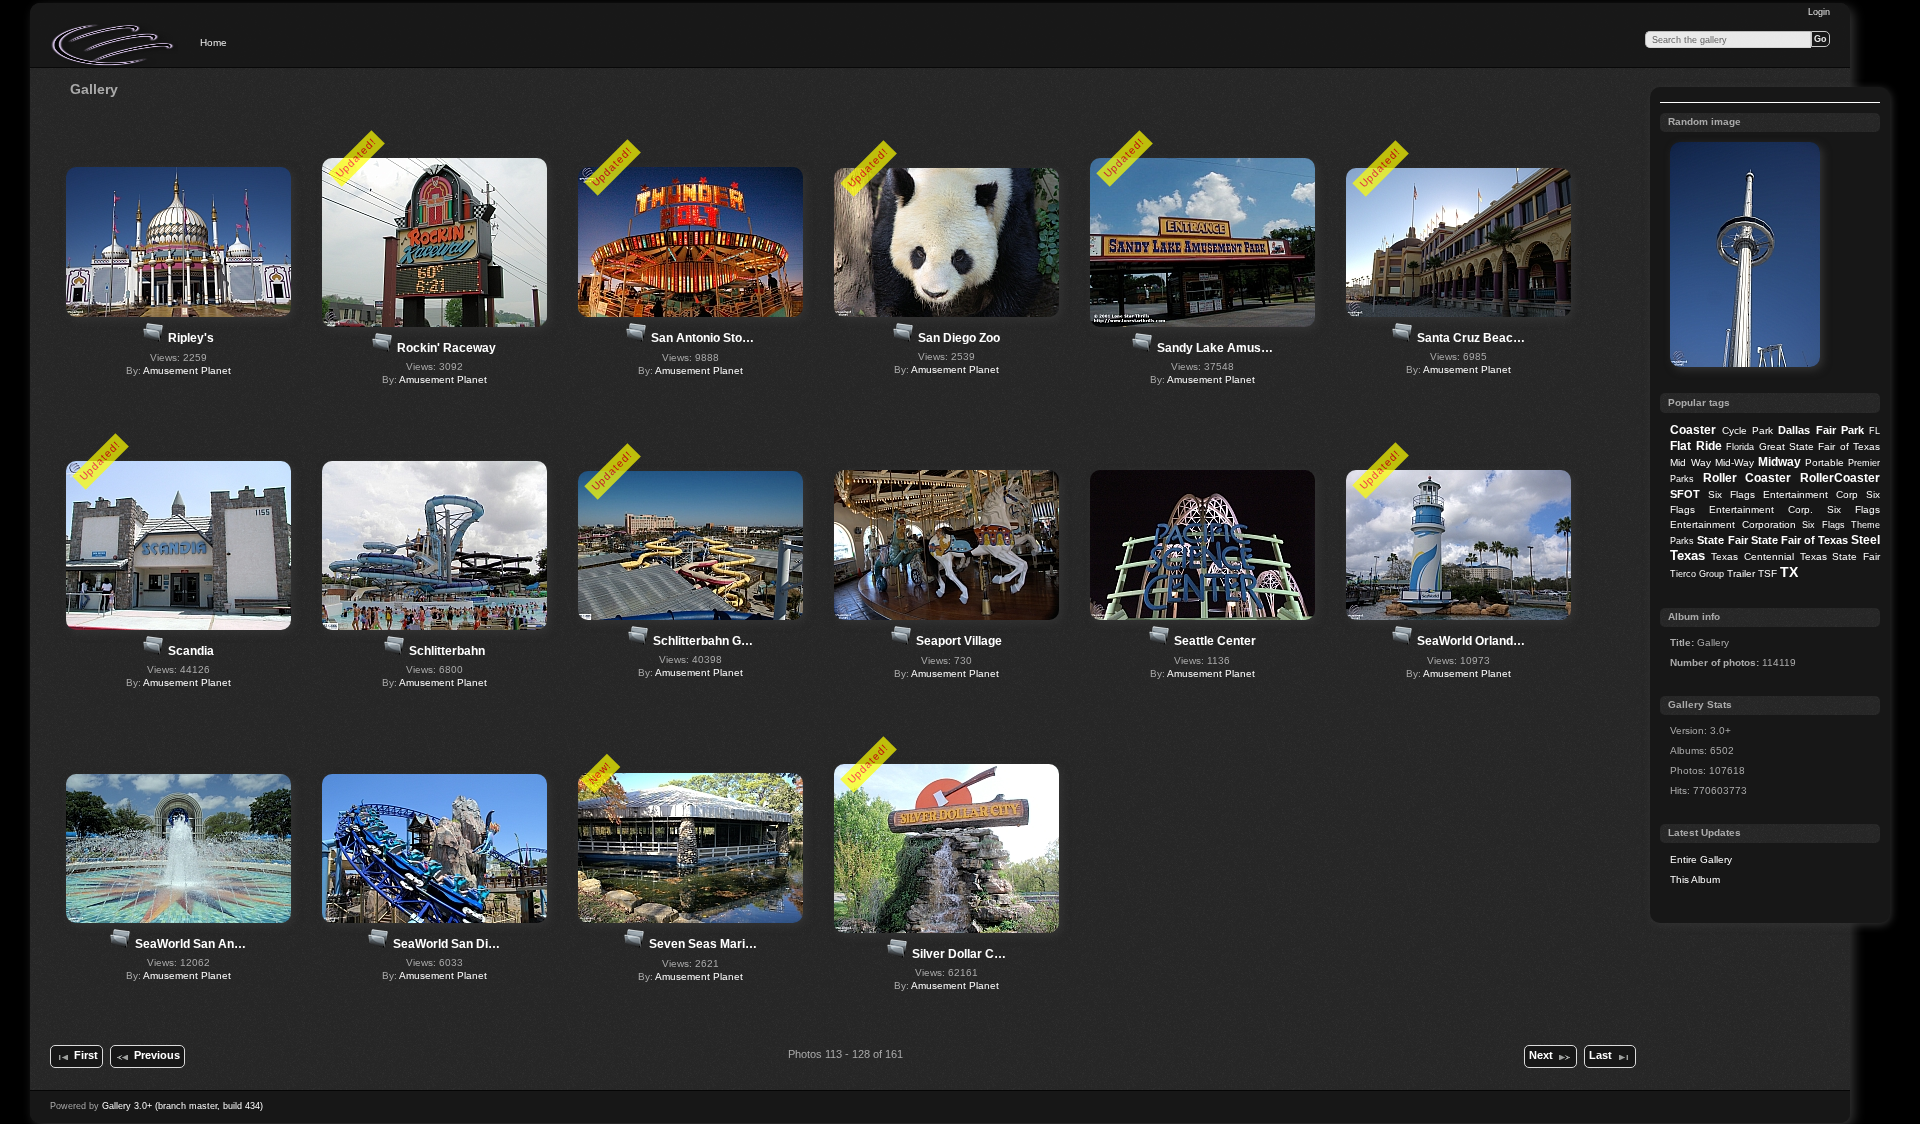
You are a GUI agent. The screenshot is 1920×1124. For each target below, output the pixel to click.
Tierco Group (1697, 574)
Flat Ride (1695, 446)
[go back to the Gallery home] (114, 45)
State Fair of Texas (1799, 540)
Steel (1865, 540)
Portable (1824, 462)
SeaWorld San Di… (446, 944)
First (86, 1055)
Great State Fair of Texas (1820, 446)
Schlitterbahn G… (703, 641)
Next (1541, 1055)
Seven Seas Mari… (703, 944)
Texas (1687, 555)
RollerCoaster (1840, 478)
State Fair (1722, 540)
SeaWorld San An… (190, 944)
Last (1600, 1055)
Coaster (1693, 430)
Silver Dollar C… (959, 954)
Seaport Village (959, 641)
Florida (1740, 447)
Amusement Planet (187, 370)
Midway (1779, 462)
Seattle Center (1215, 641)
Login (1819, 12)
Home (213, 42)
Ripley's (191, 338)
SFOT (1685, 494)
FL (1874, 431)
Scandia (191, 651)
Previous (157, 1055)
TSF (1767, 573)
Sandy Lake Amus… (1215, 348)
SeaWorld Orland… (1471, 641)
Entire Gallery (1701, 859)
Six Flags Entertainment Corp (1783, 494)
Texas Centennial (1752, 556)
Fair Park (1840, 430)
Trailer (1741, 573)
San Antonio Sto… (702, 338)
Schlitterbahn (447, 651)
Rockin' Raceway (446, 348)
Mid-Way (1734, 462)
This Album (1695, 879)
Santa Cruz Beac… (1471, 338)
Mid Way (1690, 462)
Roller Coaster (1747, 478)
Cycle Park (1747, 430)
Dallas (1794, 430)
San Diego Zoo (959, 338)
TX (1789, 572)
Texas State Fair (1840, 556)
